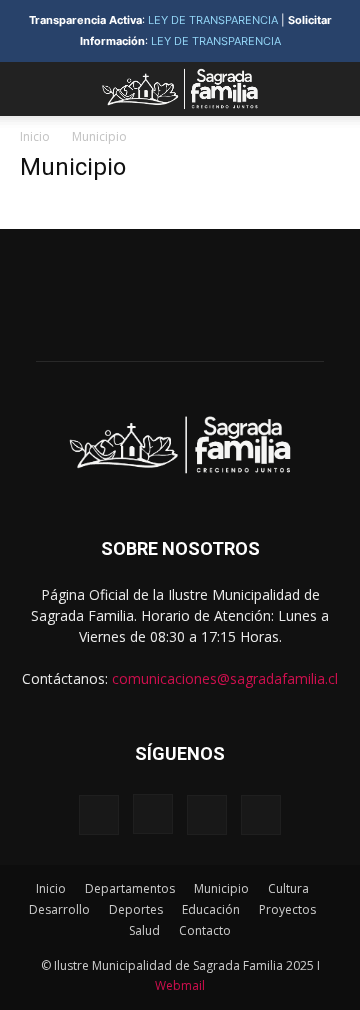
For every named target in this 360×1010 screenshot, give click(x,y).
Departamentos (130, 888)
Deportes (136, 909)
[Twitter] (207, 815)
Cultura (288, 888)
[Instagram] (153, 814)
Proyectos (287, 909)
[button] (34, 89)
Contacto (205, 930)
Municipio (221, 888)
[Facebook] (99, 815)
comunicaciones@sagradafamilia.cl (225, 678)
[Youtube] (261, 815)
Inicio (35, 136)
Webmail (180, 985)
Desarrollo (59, 909)
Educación (211, 909)
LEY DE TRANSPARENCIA (213, 20)
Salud (144, 930)
